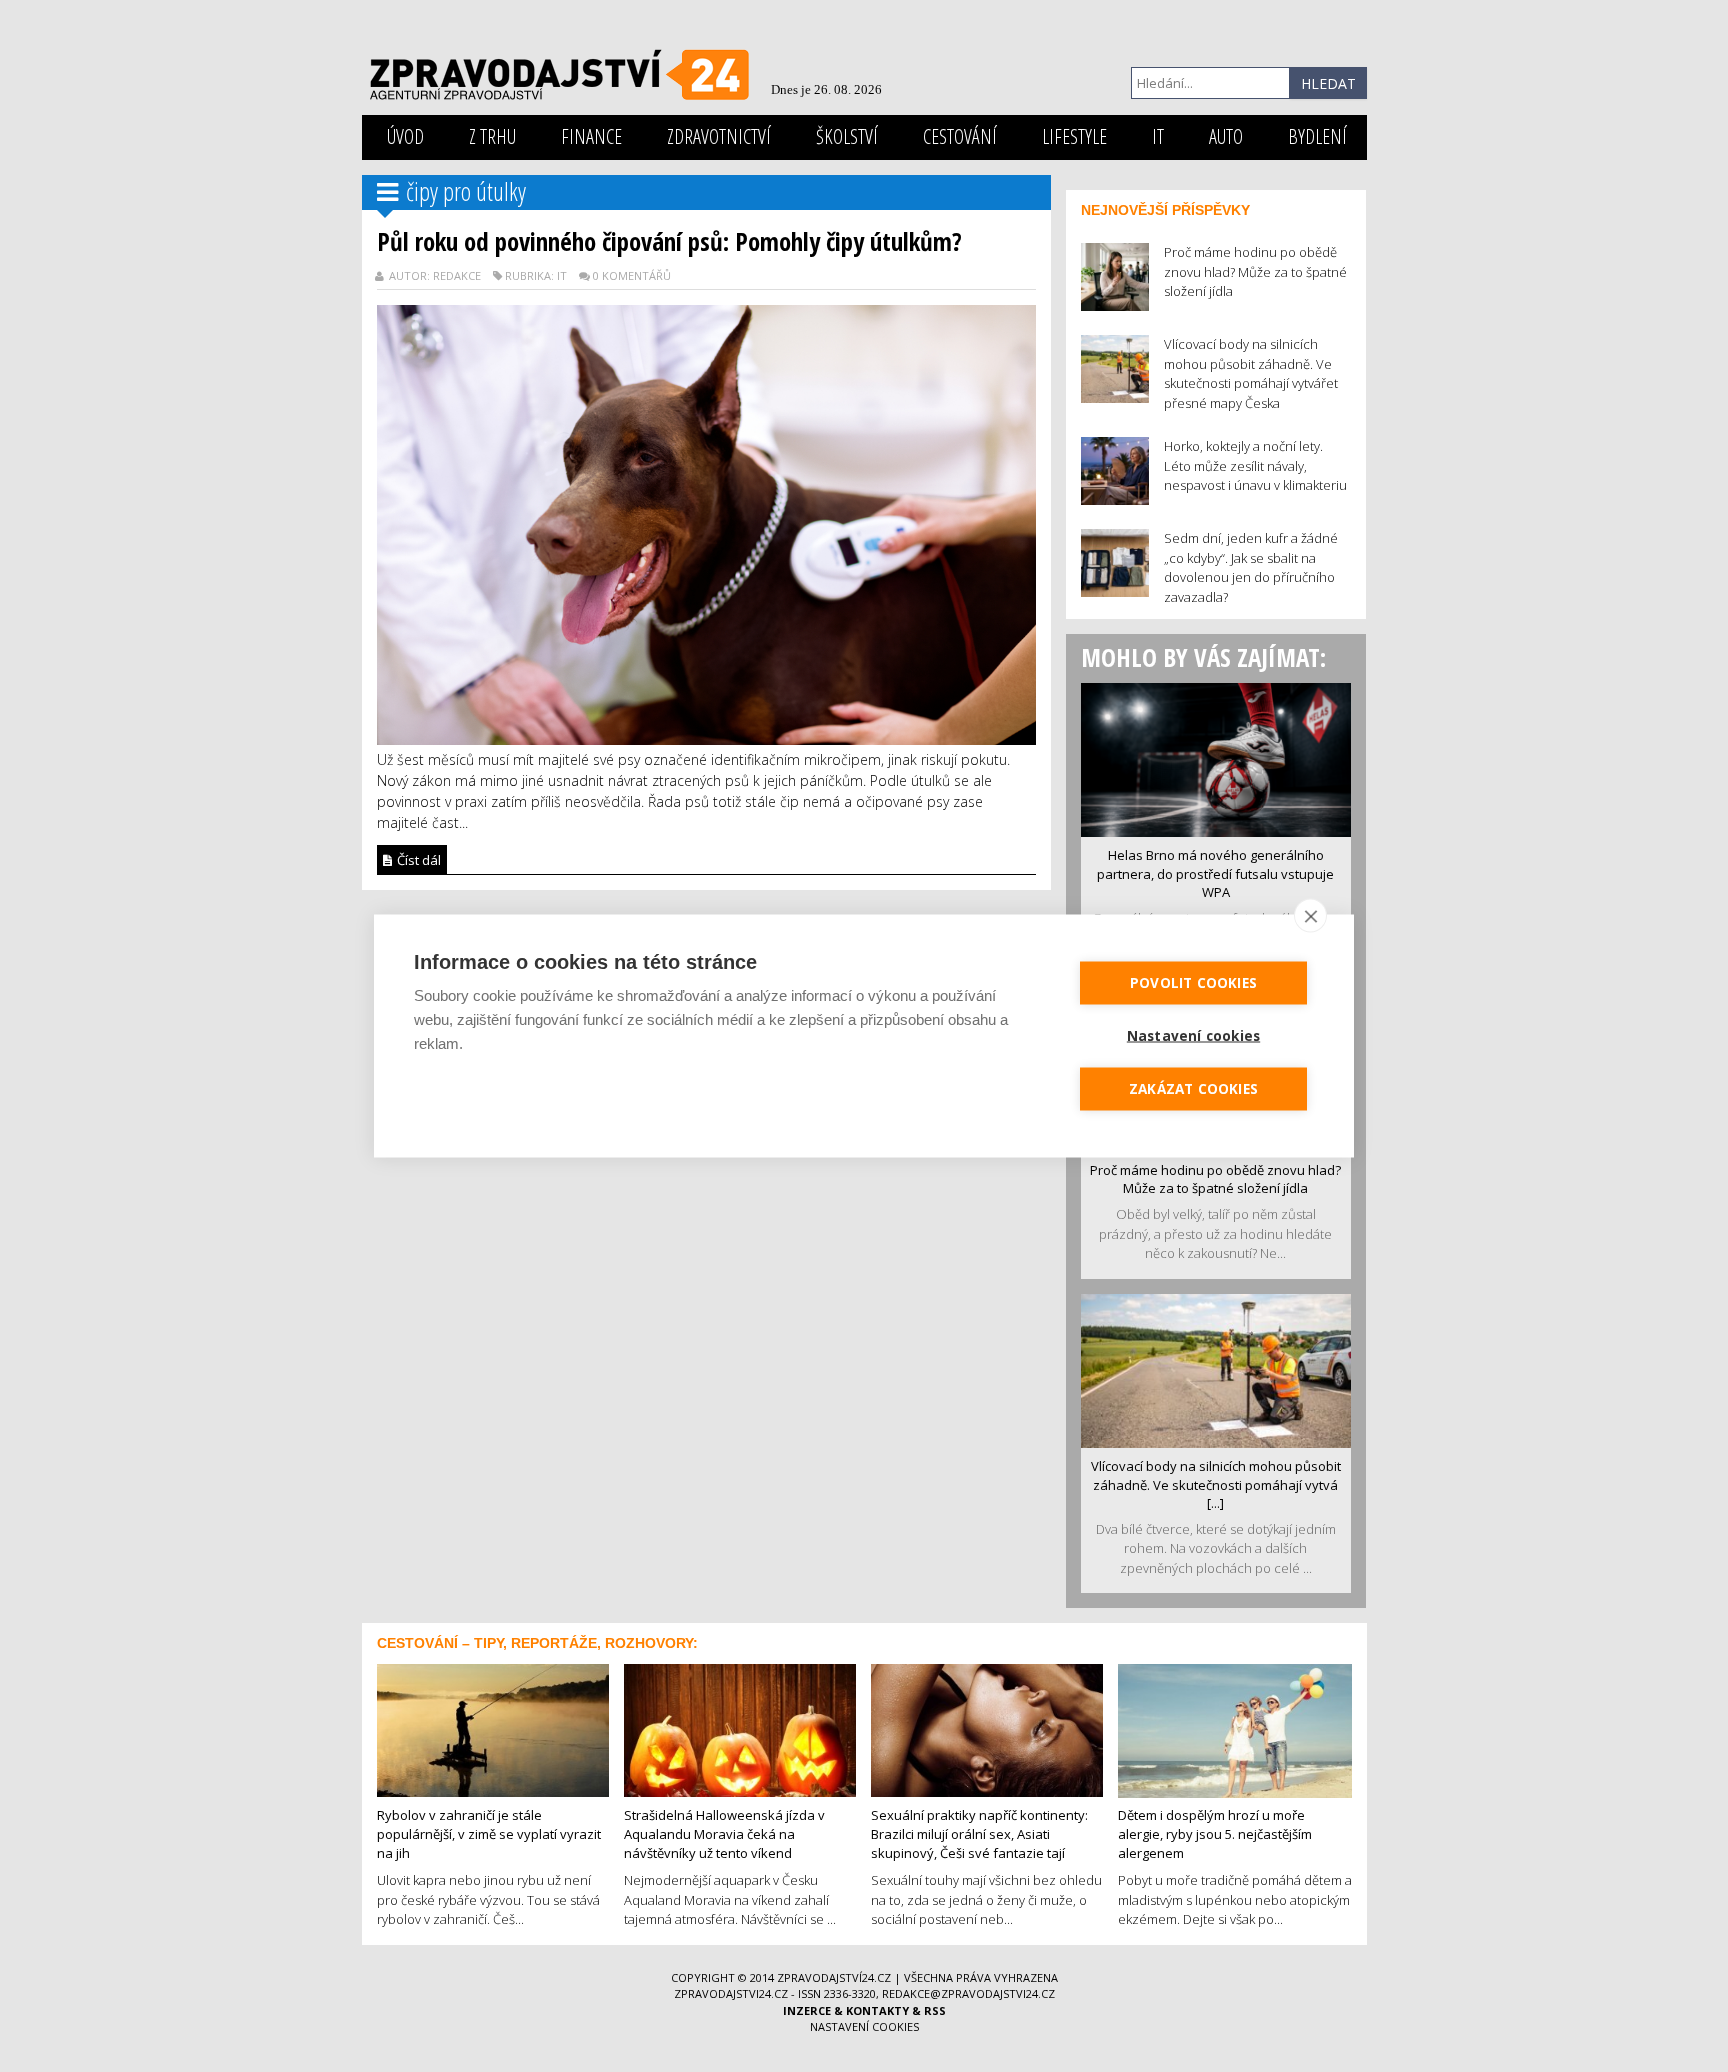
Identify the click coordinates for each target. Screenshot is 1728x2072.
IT (1158, 136)
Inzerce (807, 2010)
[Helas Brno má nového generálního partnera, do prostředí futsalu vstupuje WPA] (1216, 758)
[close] (1310, 916)
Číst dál (417, 860)
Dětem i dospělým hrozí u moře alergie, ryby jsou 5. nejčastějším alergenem (1215, 1833)
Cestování (960, 136)
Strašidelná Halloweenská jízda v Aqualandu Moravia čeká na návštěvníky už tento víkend (724, 1833)
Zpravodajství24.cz (834, 1977)
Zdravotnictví (719, 136)
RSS (935, 2010)
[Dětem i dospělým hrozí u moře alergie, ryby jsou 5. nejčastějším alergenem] (1235, 1729)
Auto (1226, 136)
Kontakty (877, 2010)
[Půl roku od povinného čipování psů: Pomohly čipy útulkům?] (706, 523)
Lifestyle (1074, 136)
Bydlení (1317, 136)
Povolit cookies (1193, 983)
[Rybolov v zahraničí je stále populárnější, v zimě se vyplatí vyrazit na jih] (493, 1729)
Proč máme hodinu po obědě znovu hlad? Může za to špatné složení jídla (1215, 1179)
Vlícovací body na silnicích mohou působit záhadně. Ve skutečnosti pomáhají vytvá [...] (1216, 1484)
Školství (847, 136)
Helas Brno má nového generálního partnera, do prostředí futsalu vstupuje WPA (1215, 873)
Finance (591, 136)
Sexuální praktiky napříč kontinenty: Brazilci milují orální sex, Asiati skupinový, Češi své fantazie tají (979, 1833)
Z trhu (492, 136)
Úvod (405, 136)
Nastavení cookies (864, 2026)
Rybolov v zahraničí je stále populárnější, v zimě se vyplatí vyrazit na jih (489, 1833)
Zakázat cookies (1193, 1089)
